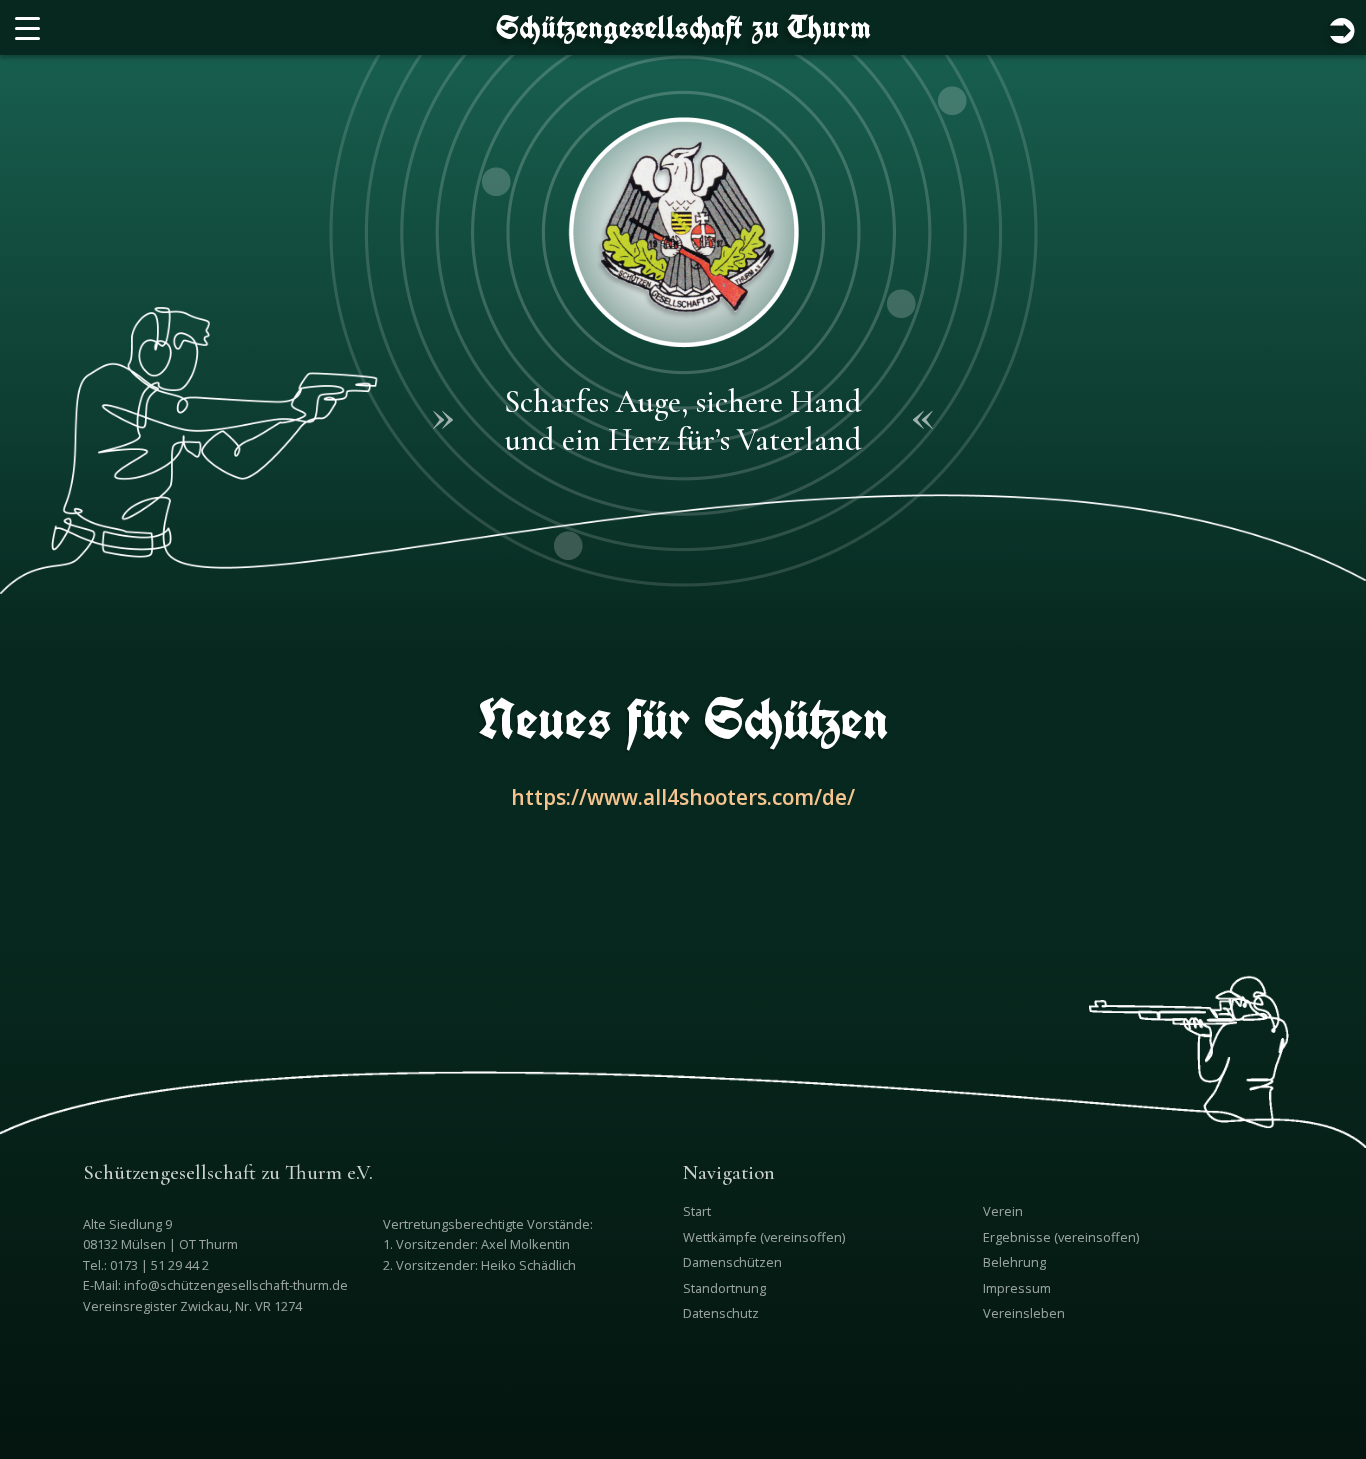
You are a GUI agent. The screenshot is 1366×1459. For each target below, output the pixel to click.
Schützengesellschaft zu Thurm (683, 27)
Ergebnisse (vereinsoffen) (1061, 1237)
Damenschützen (732, 1262)
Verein (1003, 1211)
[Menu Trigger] (27, 27)
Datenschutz (721, 1313)
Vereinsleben (1024, 1313)
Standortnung (724, 1288)
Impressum (1017, 1288)
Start (697, 1211)
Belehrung (1014, 1262)
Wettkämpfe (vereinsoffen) (764, 1237)
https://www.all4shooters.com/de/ (683, 797)
